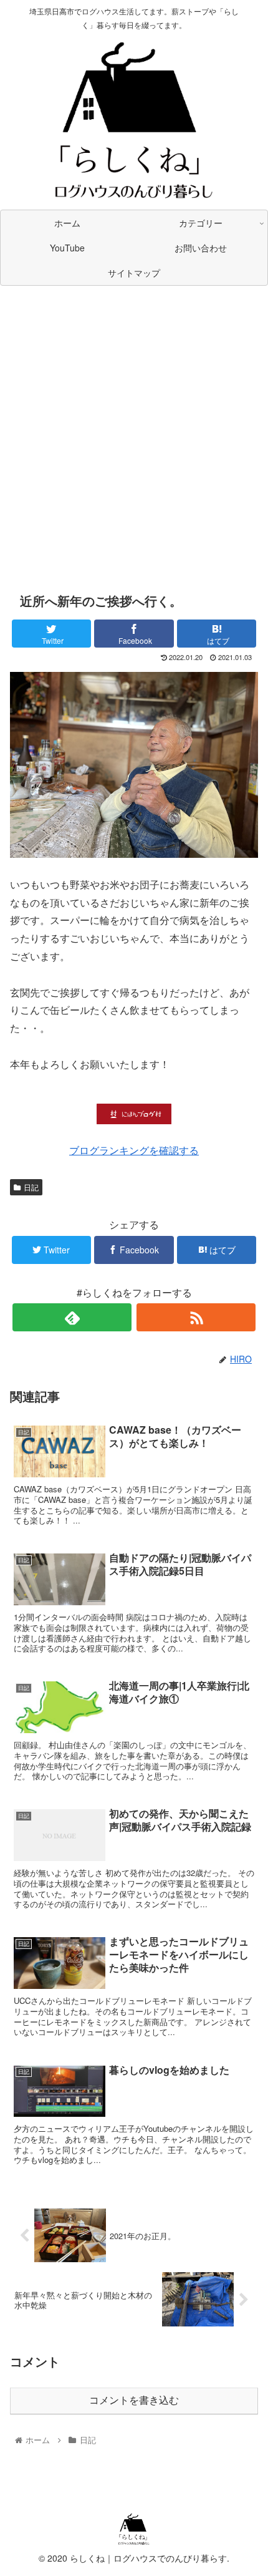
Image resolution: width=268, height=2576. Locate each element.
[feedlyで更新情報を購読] (72, 1317)
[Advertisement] (134, 435)
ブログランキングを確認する (134, 1150)
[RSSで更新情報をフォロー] (196, 1317)
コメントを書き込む (134, 2400)
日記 (31, 1187)
